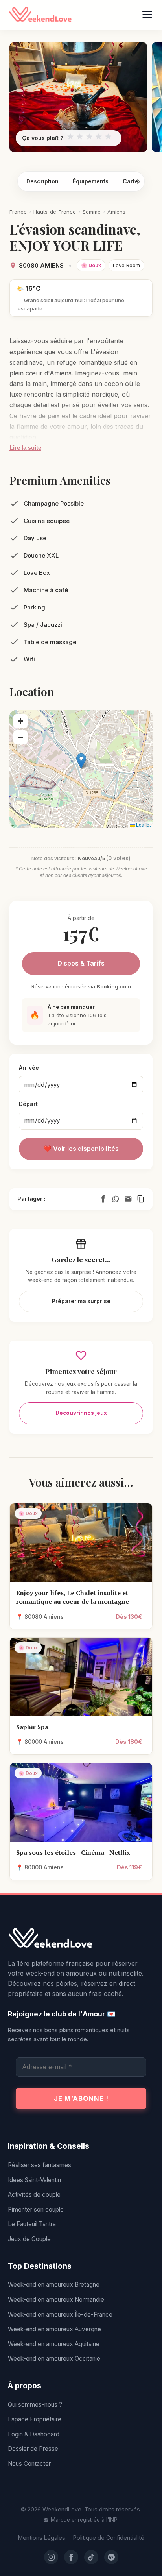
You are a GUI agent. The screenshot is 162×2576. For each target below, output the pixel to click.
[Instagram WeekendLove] (51, 2557)
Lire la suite (25, 448)
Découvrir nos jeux (81, 1413)
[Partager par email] (128, 1199)
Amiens (116, 212)
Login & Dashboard (34, 2434)
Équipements (91, 181)
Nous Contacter (29, 2464)
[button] (81, 761)
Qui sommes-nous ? (35, 2405)
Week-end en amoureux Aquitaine (54, 2344)
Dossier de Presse (33, 2449)
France (18, 212)
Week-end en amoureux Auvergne (54, 2329)
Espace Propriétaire (35, 2419)
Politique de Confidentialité (109, 2538)
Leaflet (143, 825)
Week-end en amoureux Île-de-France (60, 2315)
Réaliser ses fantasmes (40, 2165)
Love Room (126, 265)
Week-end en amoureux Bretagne (54, 2285)
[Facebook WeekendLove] (71, 2557)
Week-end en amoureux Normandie (56, 2300)
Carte (131, 181)
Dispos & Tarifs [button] (81, 963)
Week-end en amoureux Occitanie (54, 2359)
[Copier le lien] (141, 1199)
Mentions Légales (42, 2538)
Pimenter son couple (36, 2209)
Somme (92, 212)
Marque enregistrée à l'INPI (85, 2520)
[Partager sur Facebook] (103, 1199)
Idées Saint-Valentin (34, 2180)
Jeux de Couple (29, 2239)
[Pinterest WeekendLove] (111, 2557)
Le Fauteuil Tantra (32, 2224)
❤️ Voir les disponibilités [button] (81, 1149)
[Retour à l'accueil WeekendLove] (81, 1939)
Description (42, 181)
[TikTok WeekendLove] (91, 2557)
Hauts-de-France (55, 212)
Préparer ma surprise (81, 1301)
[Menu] (147, 15)
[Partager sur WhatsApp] (116, 1199)
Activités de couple (34, 2195)
